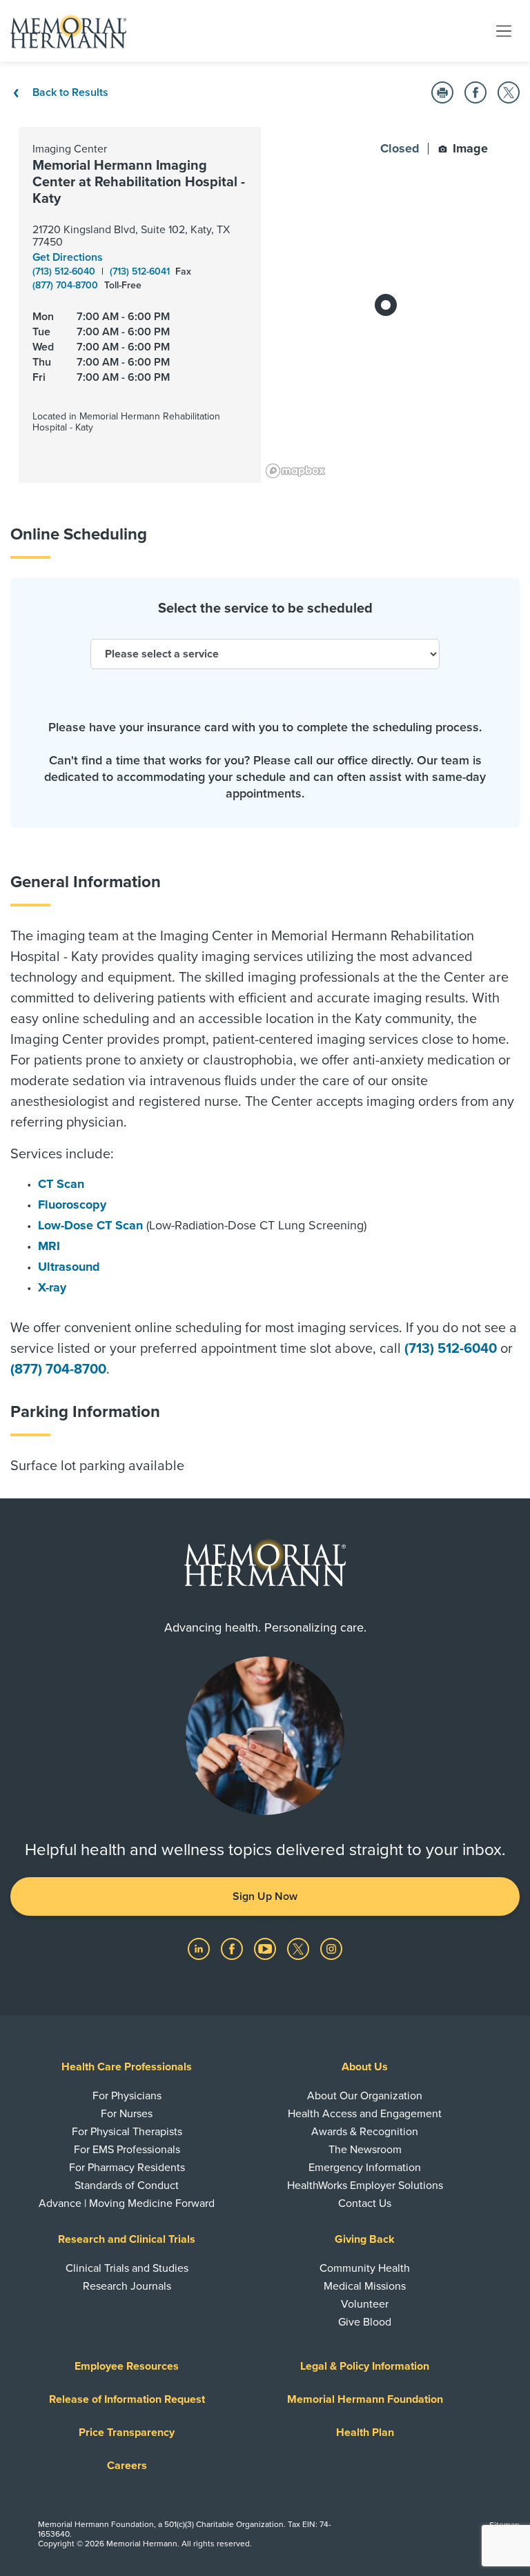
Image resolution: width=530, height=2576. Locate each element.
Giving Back (365, 2239)
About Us (365, 2067)
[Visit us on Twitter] (300, 1948)
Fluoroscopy (72, 1205)
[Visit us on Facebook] (233, 1948)
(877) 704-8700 (67, 285)
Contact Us (365, 2203)
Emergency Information (365, 2168)
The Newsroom (365, 2150)
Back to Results (69, 92)
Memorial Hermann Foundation (365, 2399)
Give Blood (365, 2322)
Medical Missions (365, 2286)
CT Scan (61, 1184)
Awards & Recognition (365, 2132)
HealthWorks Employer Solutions (365, 2186)
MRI (49, 1246)
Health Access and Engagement (365, 2114)
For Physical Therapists (127, 2132)
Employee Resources (127, 2366)
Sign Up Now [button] (265, 1896)
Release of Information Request (127, 2399)
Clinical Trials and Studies (127, 2268)
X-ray (52, 1287)
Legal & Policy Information (365, 2366)
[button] (442, 92)
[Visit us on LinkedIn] (200, 1948)
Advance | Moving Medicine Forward (127, 2203)
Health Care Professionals (127, 2067)
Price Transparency (127, 2433)
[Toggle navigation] (504, 30)
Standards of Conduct (127, 2186)
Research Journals (127, 2286)
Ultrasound (69, 1267)
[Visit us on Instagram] (331, 1948)
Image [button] (469, 148)
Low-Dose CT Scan (90, 1225)
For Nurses (127, 2114)
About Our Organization (365, 2096)
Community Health (365, 2268)
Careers (127, 2466)
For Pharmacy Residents (127, 2168)
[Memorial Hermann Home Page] (68, 31)
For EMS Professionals (127, 2150)
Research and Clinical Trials (127, 2239)
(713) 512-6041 (141, 271)
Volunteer (365, 2304)
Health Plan (365, 2433)
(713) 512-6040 (65, 271)
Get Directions (68, 257)
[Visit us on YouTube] (266, 1948)
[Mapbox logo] (295, 471)
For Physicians (127, 2096)
